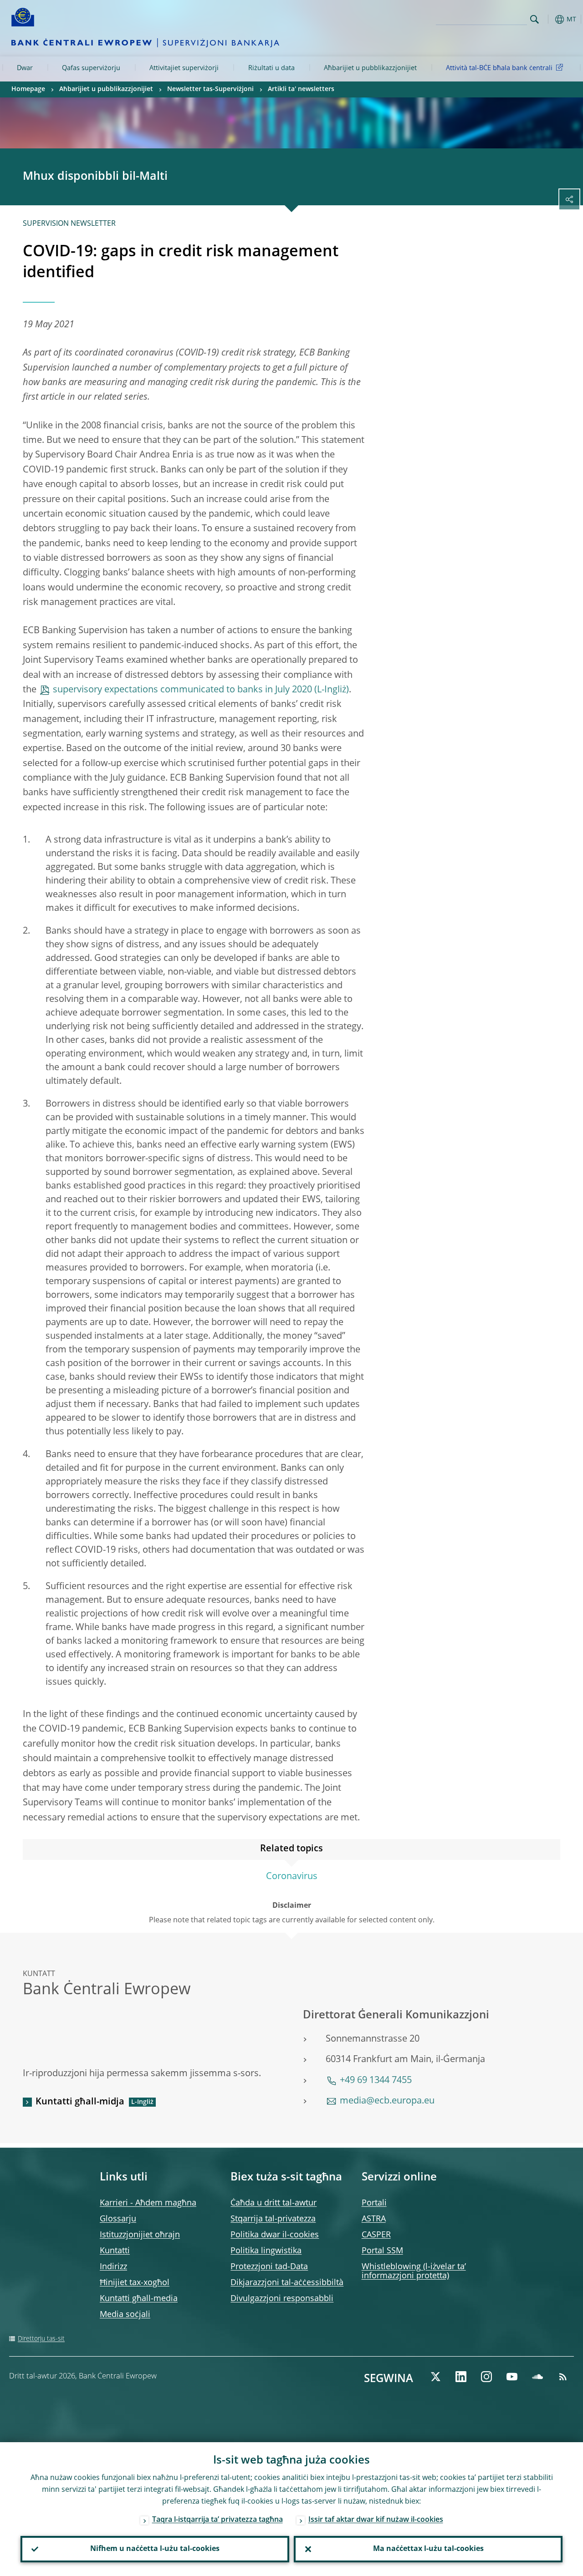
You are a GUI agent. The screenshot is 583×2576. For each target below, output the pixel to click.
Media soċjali (125, 2315)
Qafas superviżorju (91, 68)
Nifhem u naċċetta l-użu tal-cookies (155, 2549)
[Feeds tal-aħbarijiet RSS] (563, 2377)
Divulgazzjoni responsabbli (282, 2299)
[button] (549, 19)
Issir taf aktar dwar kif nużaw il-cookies (376, 2520)
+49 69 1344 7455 (376, 2081)
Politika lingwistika (266, 2251)
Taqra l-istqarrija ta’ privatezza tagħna (217, 2520)
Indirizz (113, 2267)
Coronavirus (292, 1877)
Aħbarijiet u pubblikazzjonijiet (370, 68)
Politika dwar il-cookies (275, 2235)
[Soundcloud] (537, 2377)
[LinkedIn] (461, 2377)
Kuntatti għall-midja (80, 2102)
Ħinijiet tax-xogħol (135, 2283)
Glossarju (118, 2219)
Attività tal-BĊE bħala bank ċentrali (499, 68)
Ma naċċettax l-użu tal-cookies (428, 2549)
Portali (374, 2203)
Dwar (25, 68)
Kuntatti (115, 2251)
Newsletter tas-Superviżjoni (210, 89)
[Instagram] (486, 2377)
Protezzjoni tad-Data (269, 2267)
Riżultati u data (271, 68)
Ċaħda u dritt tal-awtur (274, 2203)
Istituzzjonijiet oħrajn (140, 2235)
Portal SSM (382, 2251)
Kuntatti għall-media (139, 2299)
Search (534, 19)
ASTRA (374, 2219)
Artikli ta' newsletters (301, 89)
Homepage (28, 89)
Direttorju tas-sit (41, 2339)
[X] (435, 2377)
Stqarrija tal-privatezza (273, 2219)
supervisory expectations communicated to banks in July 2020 (182, 690)
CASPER (376, 2235)
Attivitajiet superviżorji (184, 68)
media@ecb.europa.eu (387, 2101)
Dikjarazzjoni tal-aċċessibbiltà (287, 2283)
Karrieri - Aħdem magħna (148, 2203)
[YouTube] (512, 2377)
